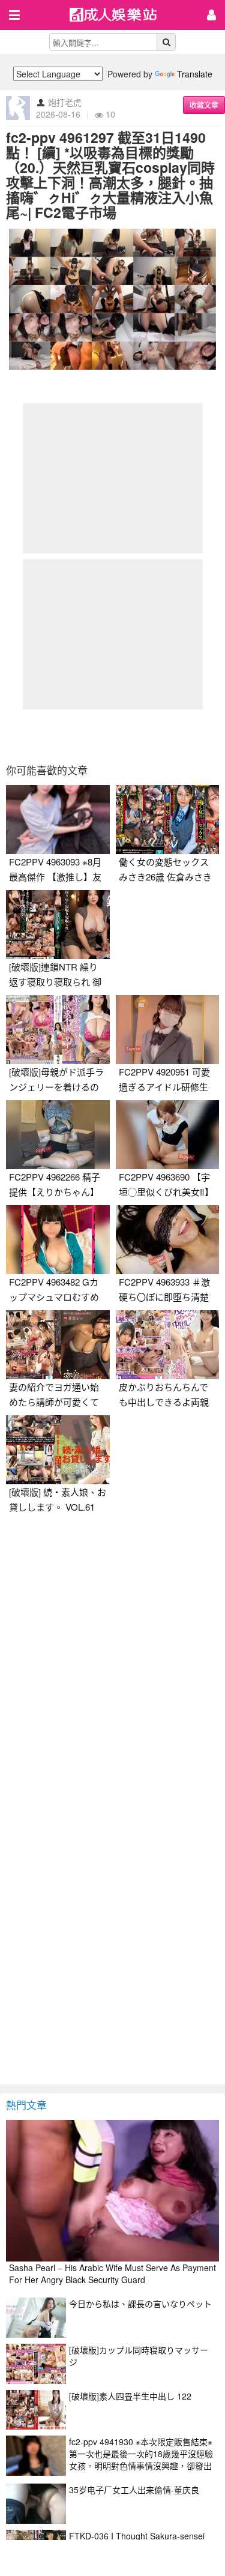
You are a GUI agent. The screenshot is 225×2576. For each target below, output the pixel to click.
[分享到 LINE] (143, 737)
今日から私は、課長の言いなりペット (140, 2304)
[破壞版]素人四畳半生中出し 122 (130, 2396)
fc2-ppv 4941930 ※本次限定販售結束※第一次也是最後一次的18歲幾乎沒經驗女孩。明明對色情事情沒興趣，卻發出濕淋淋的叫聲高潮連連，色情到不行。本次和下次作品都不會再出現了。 (141, 2466)
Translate (195, 74)
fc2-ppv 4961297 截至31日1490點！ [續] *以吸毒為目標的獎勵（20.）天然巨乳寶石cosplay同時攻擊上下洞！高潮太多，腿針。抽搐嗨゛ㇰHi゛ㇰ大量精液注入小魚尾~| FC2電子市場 (110, 175)
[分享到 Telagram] (174, 737)
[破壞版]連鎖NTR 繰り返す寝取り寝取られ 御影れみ (55, 982)
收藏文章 (204, 105)
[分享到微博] (113, 737)
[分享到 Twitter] (82, 737)
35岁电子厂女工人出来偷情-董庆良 (134, 2490)
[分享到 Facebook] (52, 737)
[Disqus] (112, 1670)
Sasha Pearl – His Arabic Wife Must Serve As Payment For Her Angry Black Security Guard (112, 2274)
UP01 (121, 16)
